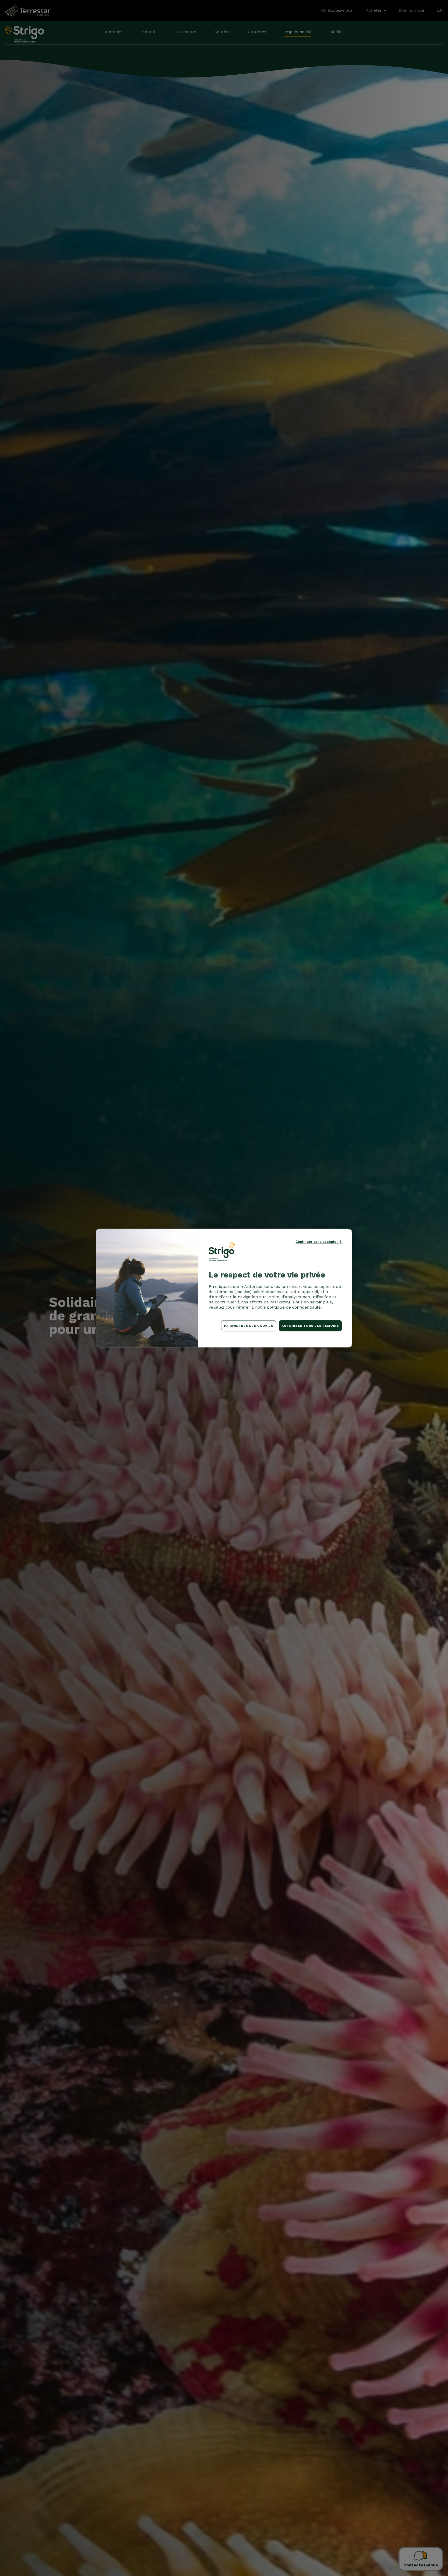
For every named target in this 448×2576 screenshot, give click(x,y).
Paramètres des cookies (249, 1326)
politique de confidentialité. (294, 1307)
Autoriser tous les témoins (310, 1326)
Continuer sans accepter (317, 1241)
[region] (224, 1288)
